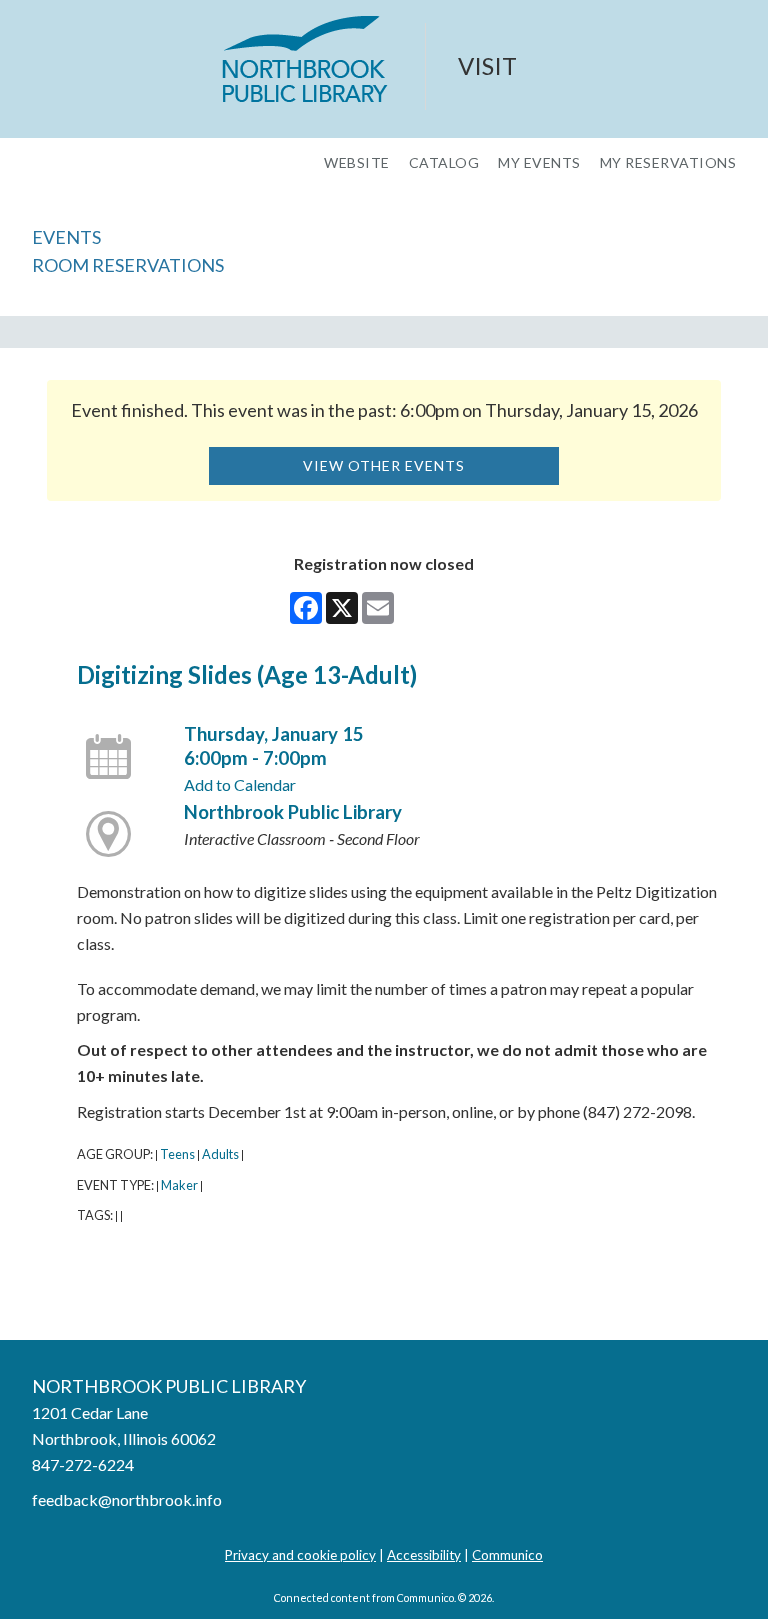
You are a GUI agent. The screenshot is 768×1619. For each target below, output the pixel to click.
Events (66, 237)
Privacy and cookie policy (300, 1555)
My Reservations (668, 163)
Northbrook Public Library (293, 812)
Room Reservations (128, 265)
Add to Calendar (240, 784)
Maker (179, 1185)
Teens (177, 1154)
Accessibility (424, 1555)
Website (357, 163)
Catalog (444, 163)
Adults (220, 1154)
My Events (539, 163)
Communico (507, 1555)
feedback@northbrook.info (127, 1499)
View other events (384, 465)
